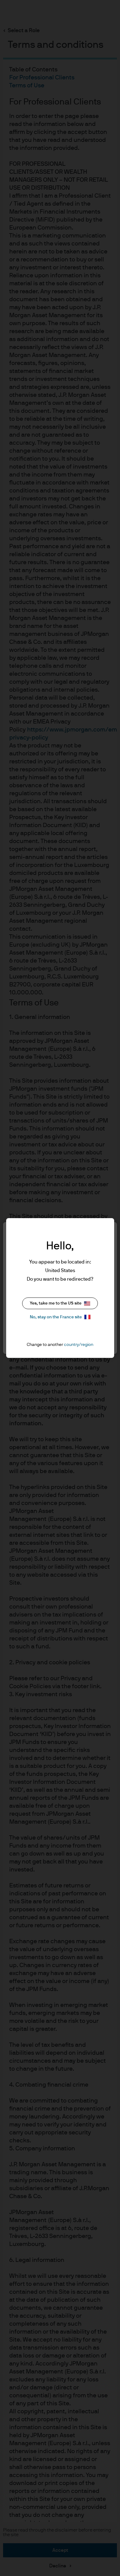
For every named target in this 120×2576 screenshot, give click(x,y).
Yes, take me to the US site (56, 1303)
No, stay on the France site (56, 1317)
